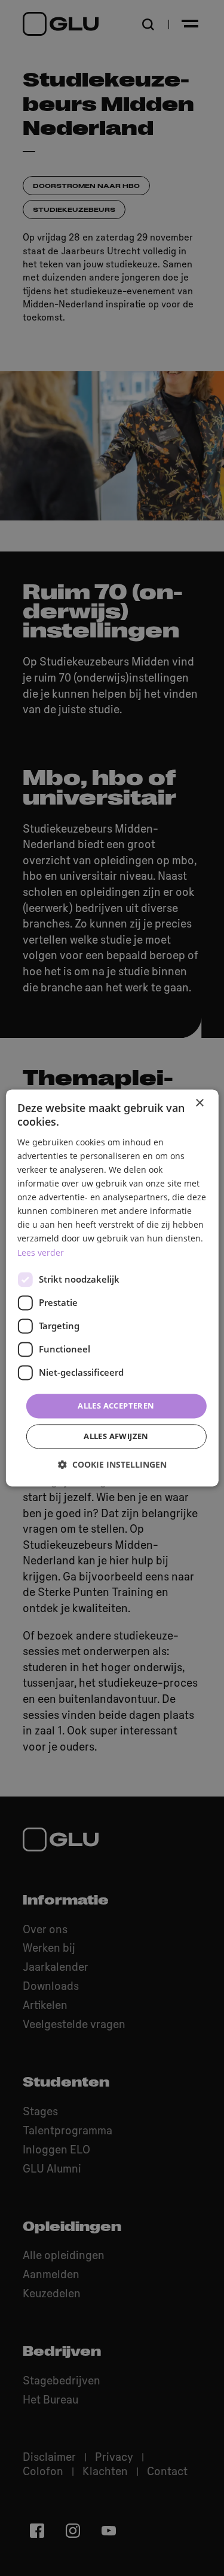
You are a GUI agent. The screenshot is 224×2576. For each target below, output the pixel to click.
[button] (112, 1465)
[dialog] (112, 1288)
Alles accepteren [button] (116, 1406)
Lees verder (41, 1252)
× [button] (199, 1103)
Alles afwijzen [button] (116, 1437)
